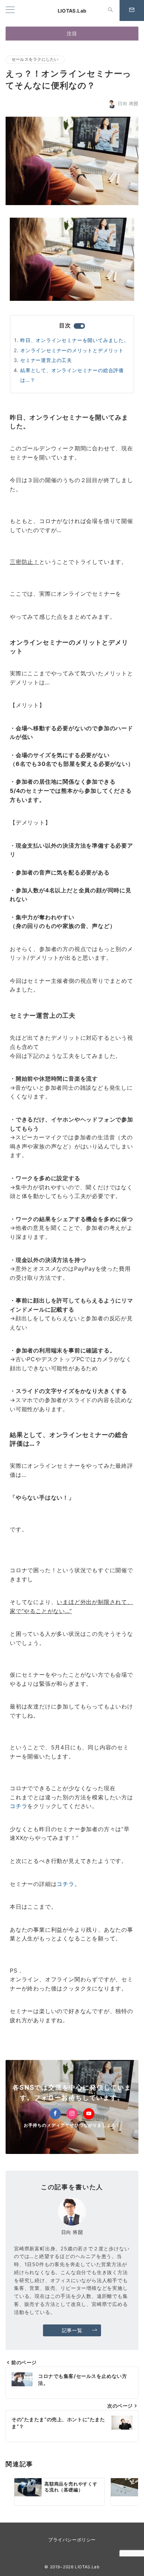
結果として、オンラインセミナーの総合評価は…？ (72, 375)
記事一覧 (72, 2330)
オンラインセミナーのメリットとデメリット (72, 350)
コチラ (19, 1806)
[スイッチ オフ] (110, 10)
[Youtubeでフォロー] (89, 2114)
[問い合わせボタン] (132, 10)
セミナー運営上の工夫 (46, 360)
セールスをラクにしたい (35, 59)
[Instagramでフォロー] (72, 2114)
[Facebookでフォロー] (55, 2114)
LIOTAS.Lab (72, 11)
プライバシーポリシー (72, 2540)
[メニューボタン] (10, 10)
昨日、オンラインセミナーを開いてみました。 (75, 340)
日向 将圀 (128, 104)
